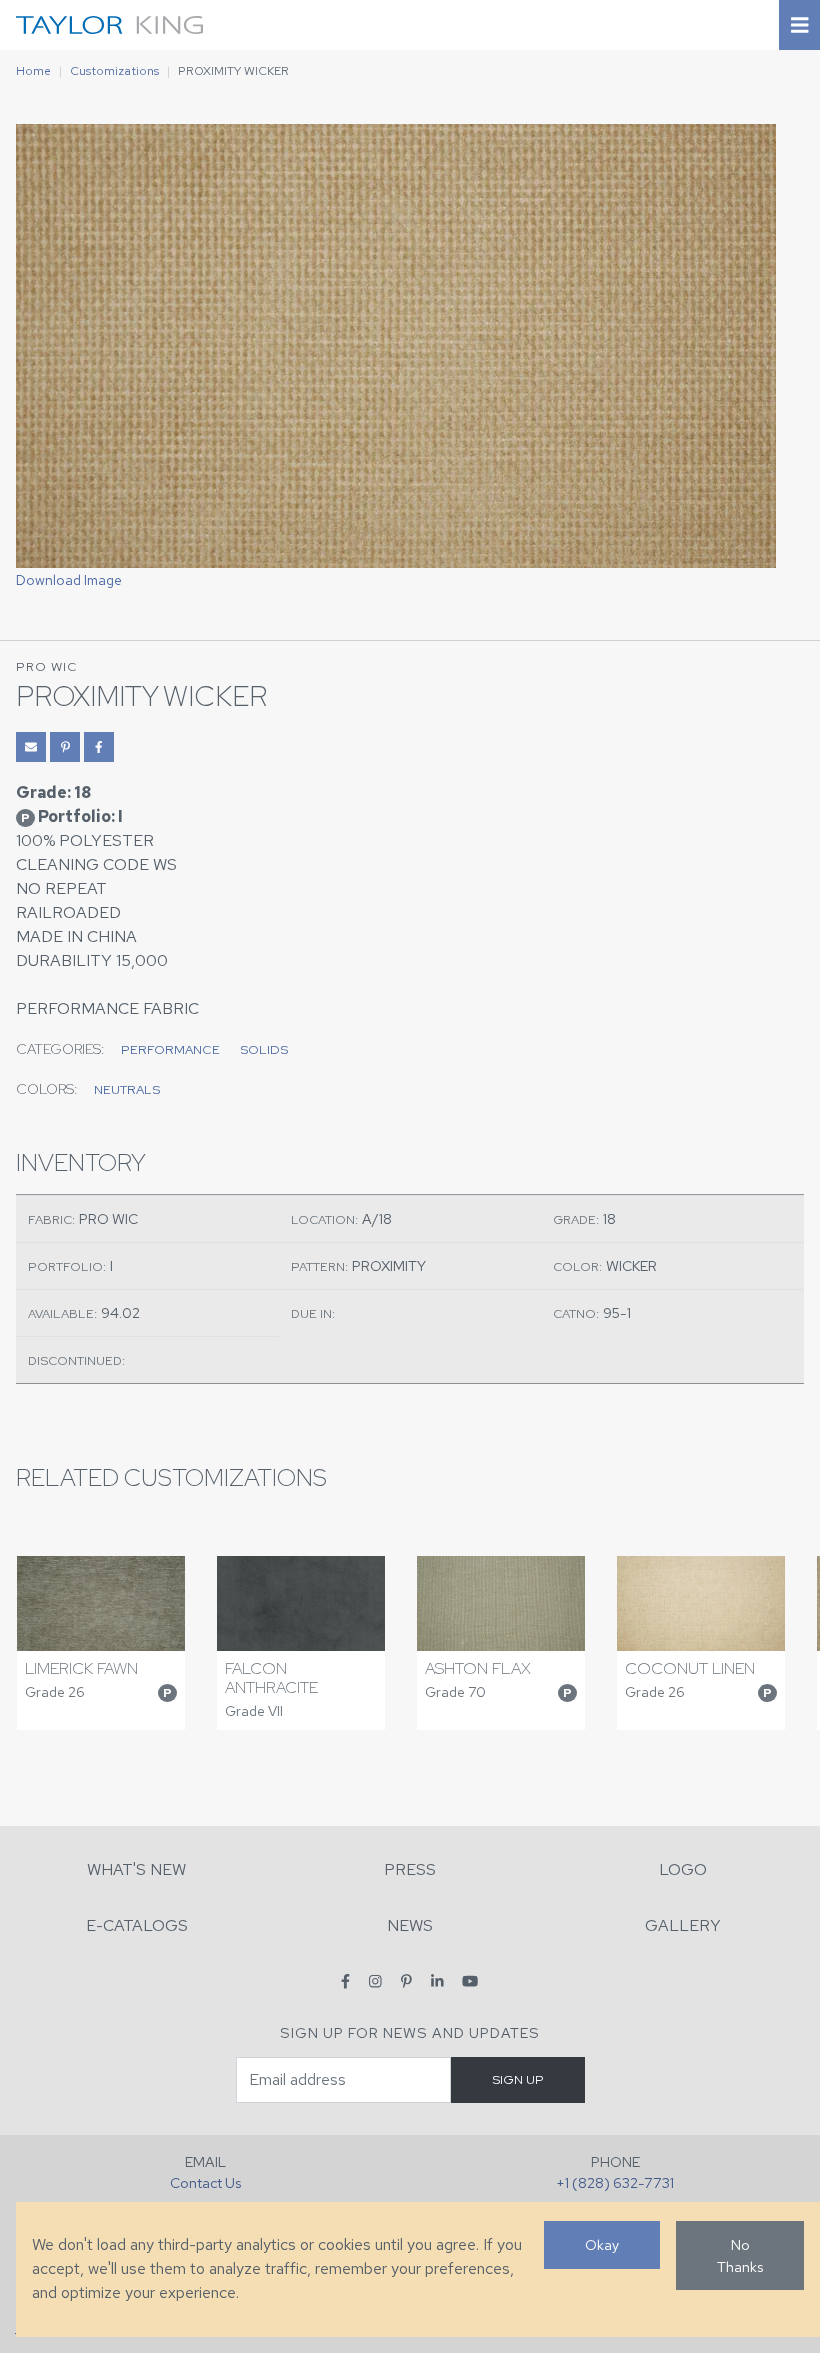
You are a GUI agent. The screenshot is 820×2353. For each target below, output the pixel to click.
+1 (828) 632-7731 (615, 2182)
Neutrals (127, 1089)
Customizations (114, 71)
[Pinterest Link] (65, 747)
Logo (683, 1869)
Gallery (683, 1925)
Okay (602, 2244)
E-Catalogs (137, 1925)
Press (410, 1869)
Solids (264, 1049)
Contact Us (205, 2182)
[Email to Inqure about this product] (31, 747)
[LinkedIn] (437, 1980)
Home (33, 71)
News (410, 1925)
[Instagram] (375, 1980)
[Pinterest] (406, 1980)
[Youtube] (470, 1980)
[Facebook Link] (99, 747)
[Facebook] (345, 1980)
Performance (170, 1049)
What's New (136, 1869)
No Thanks (740, 2255)
